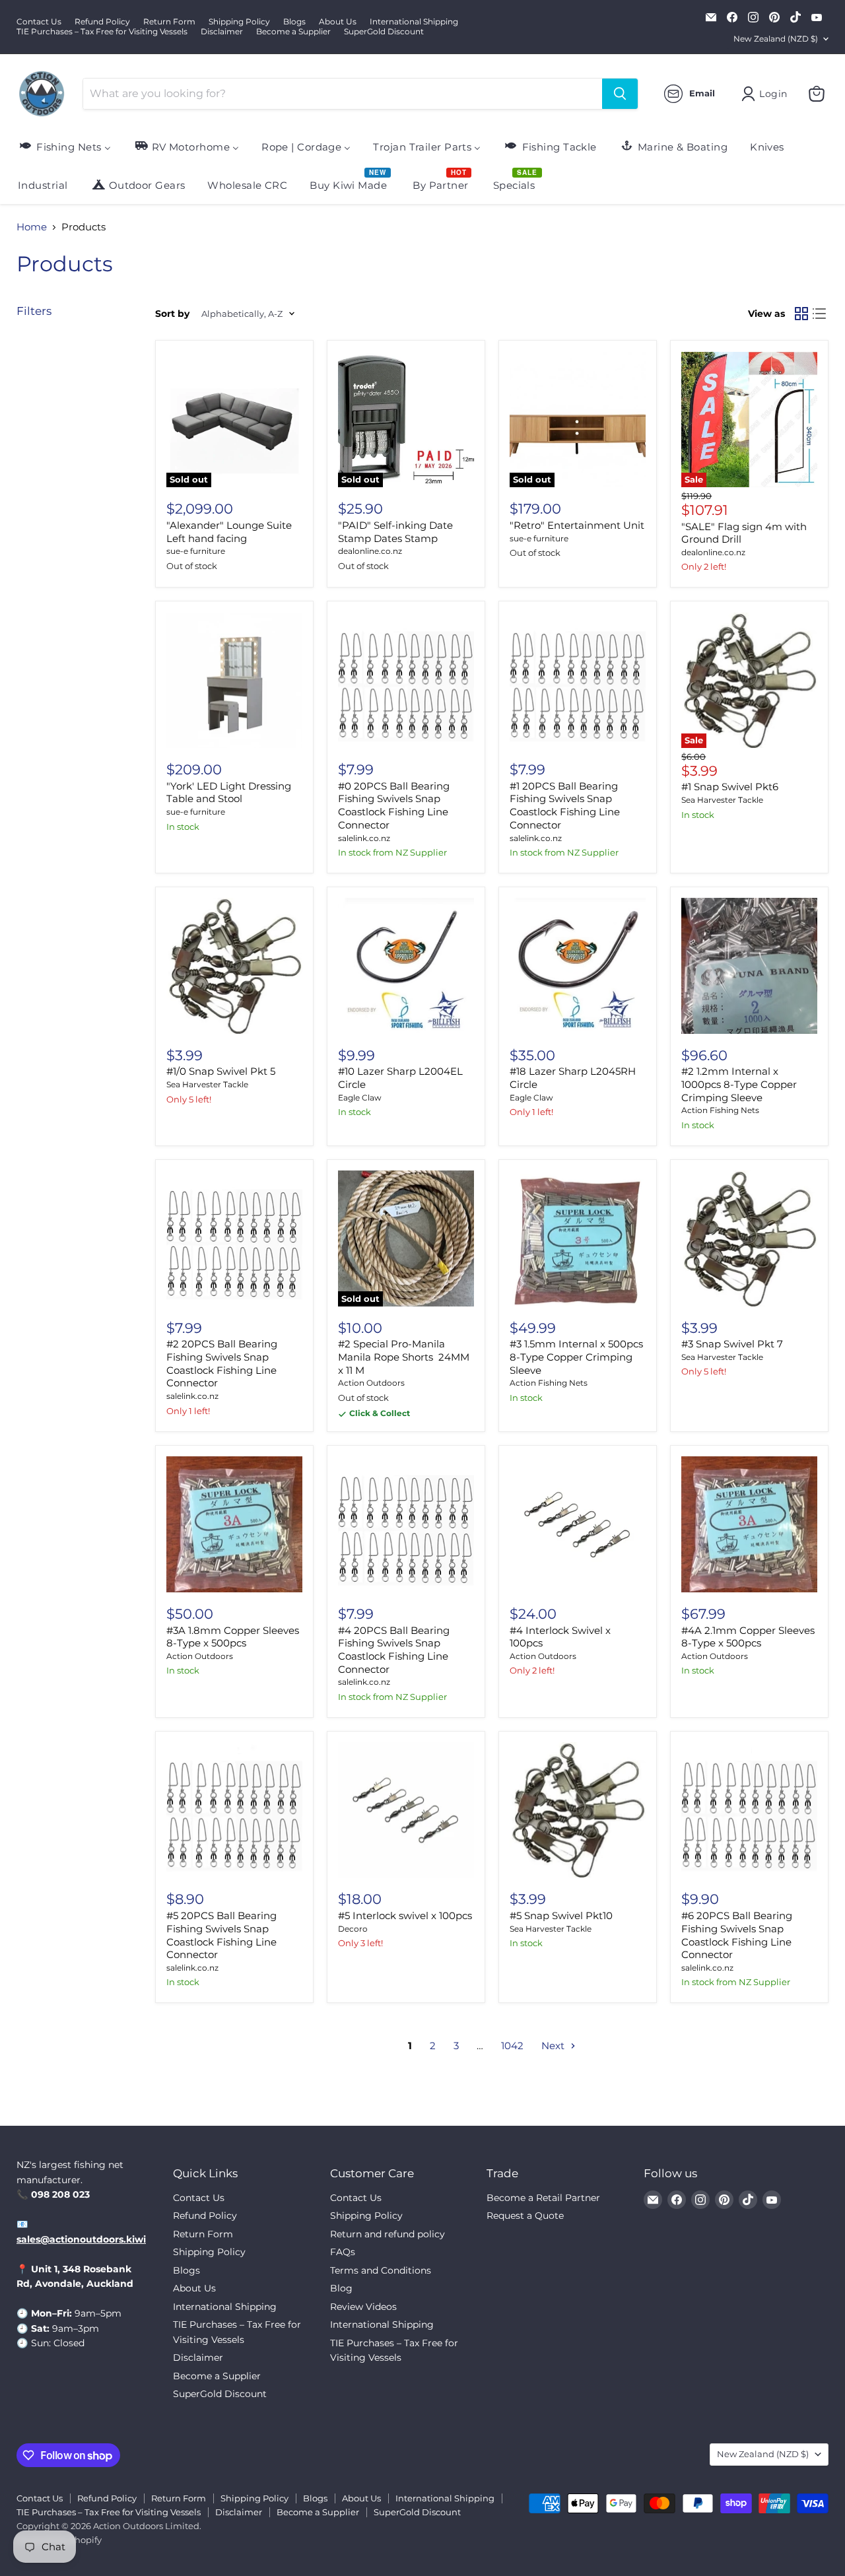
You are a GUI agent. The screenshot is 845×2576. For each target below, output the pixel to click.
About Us (338, 22)
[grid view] (801, 314)
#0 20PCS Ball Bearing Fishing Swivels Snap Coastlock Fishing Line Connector (394, 805)
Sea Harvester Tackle (722, 800)
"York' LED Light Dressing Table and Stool (229, 793)
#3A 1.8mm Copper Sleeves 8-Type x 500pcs (233, 1637)
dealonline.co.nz (370, 551)
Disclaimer (222, 32)
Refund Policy (102, 22)
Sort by (172, 314)
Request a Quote (525, 2216)
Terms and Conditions (381, 2270)
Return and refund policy (388, 2234)
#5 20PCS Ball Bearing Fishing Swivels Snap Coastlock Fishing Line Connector (221, 1935)
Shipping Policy (239, 22)
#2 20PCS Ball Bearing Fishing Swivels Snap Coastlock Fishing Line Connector (222, 1363)
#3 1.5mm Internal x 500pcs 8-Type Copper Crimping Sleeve (576, 1357)
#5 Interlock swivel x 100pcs (405, 1915)
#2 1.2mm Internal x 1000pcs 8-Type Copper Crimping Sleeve (739, 1084)
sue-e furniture (196, 551)
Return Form (169, 22)
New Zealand (776, 39)
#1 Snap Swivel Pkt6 (730, 787)
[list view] (820, 314)
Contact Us (39, 22)
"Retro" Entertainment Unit (577, 525)
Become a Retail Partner (543, 2198)
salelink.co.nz (364, 838)
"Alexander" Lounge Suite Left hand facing (229, 532)
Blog (341, 2288)
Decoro (353, 1929)
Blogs (294, 22)
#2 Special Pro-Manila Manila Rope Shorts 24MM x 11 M (404, 1357)
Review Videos (363, 2307)
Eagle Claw (360, 1098)
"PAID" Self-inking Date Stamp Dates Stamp (395, 532)
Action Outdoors (371, 1383)
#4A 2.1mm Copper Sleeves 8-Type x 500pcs (748, 1637)
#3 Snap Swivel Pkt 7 (732, 1344)
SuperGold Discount (384, 32)
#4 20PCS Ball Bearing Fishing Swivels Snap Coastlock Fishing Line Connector (394, 1650)
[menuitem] (64, 146)
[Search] (620, 94)
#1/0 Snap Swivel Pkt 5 (221, 1071)
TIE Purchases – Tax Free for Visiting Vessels (102, 32)
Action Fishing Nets (720, 1110)
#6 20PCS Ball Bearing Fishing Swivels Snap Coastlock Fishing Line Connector (737, 1935)
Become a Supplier (293, 32)
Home (32, 227)
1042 (512, 2046)
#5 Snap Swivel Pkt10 (561, 1915)
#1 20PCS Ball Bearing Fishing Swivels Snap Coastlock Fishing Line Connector (565, 805)
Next (554, 2046)
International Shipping (414, 22)
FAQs (343, 2252)
